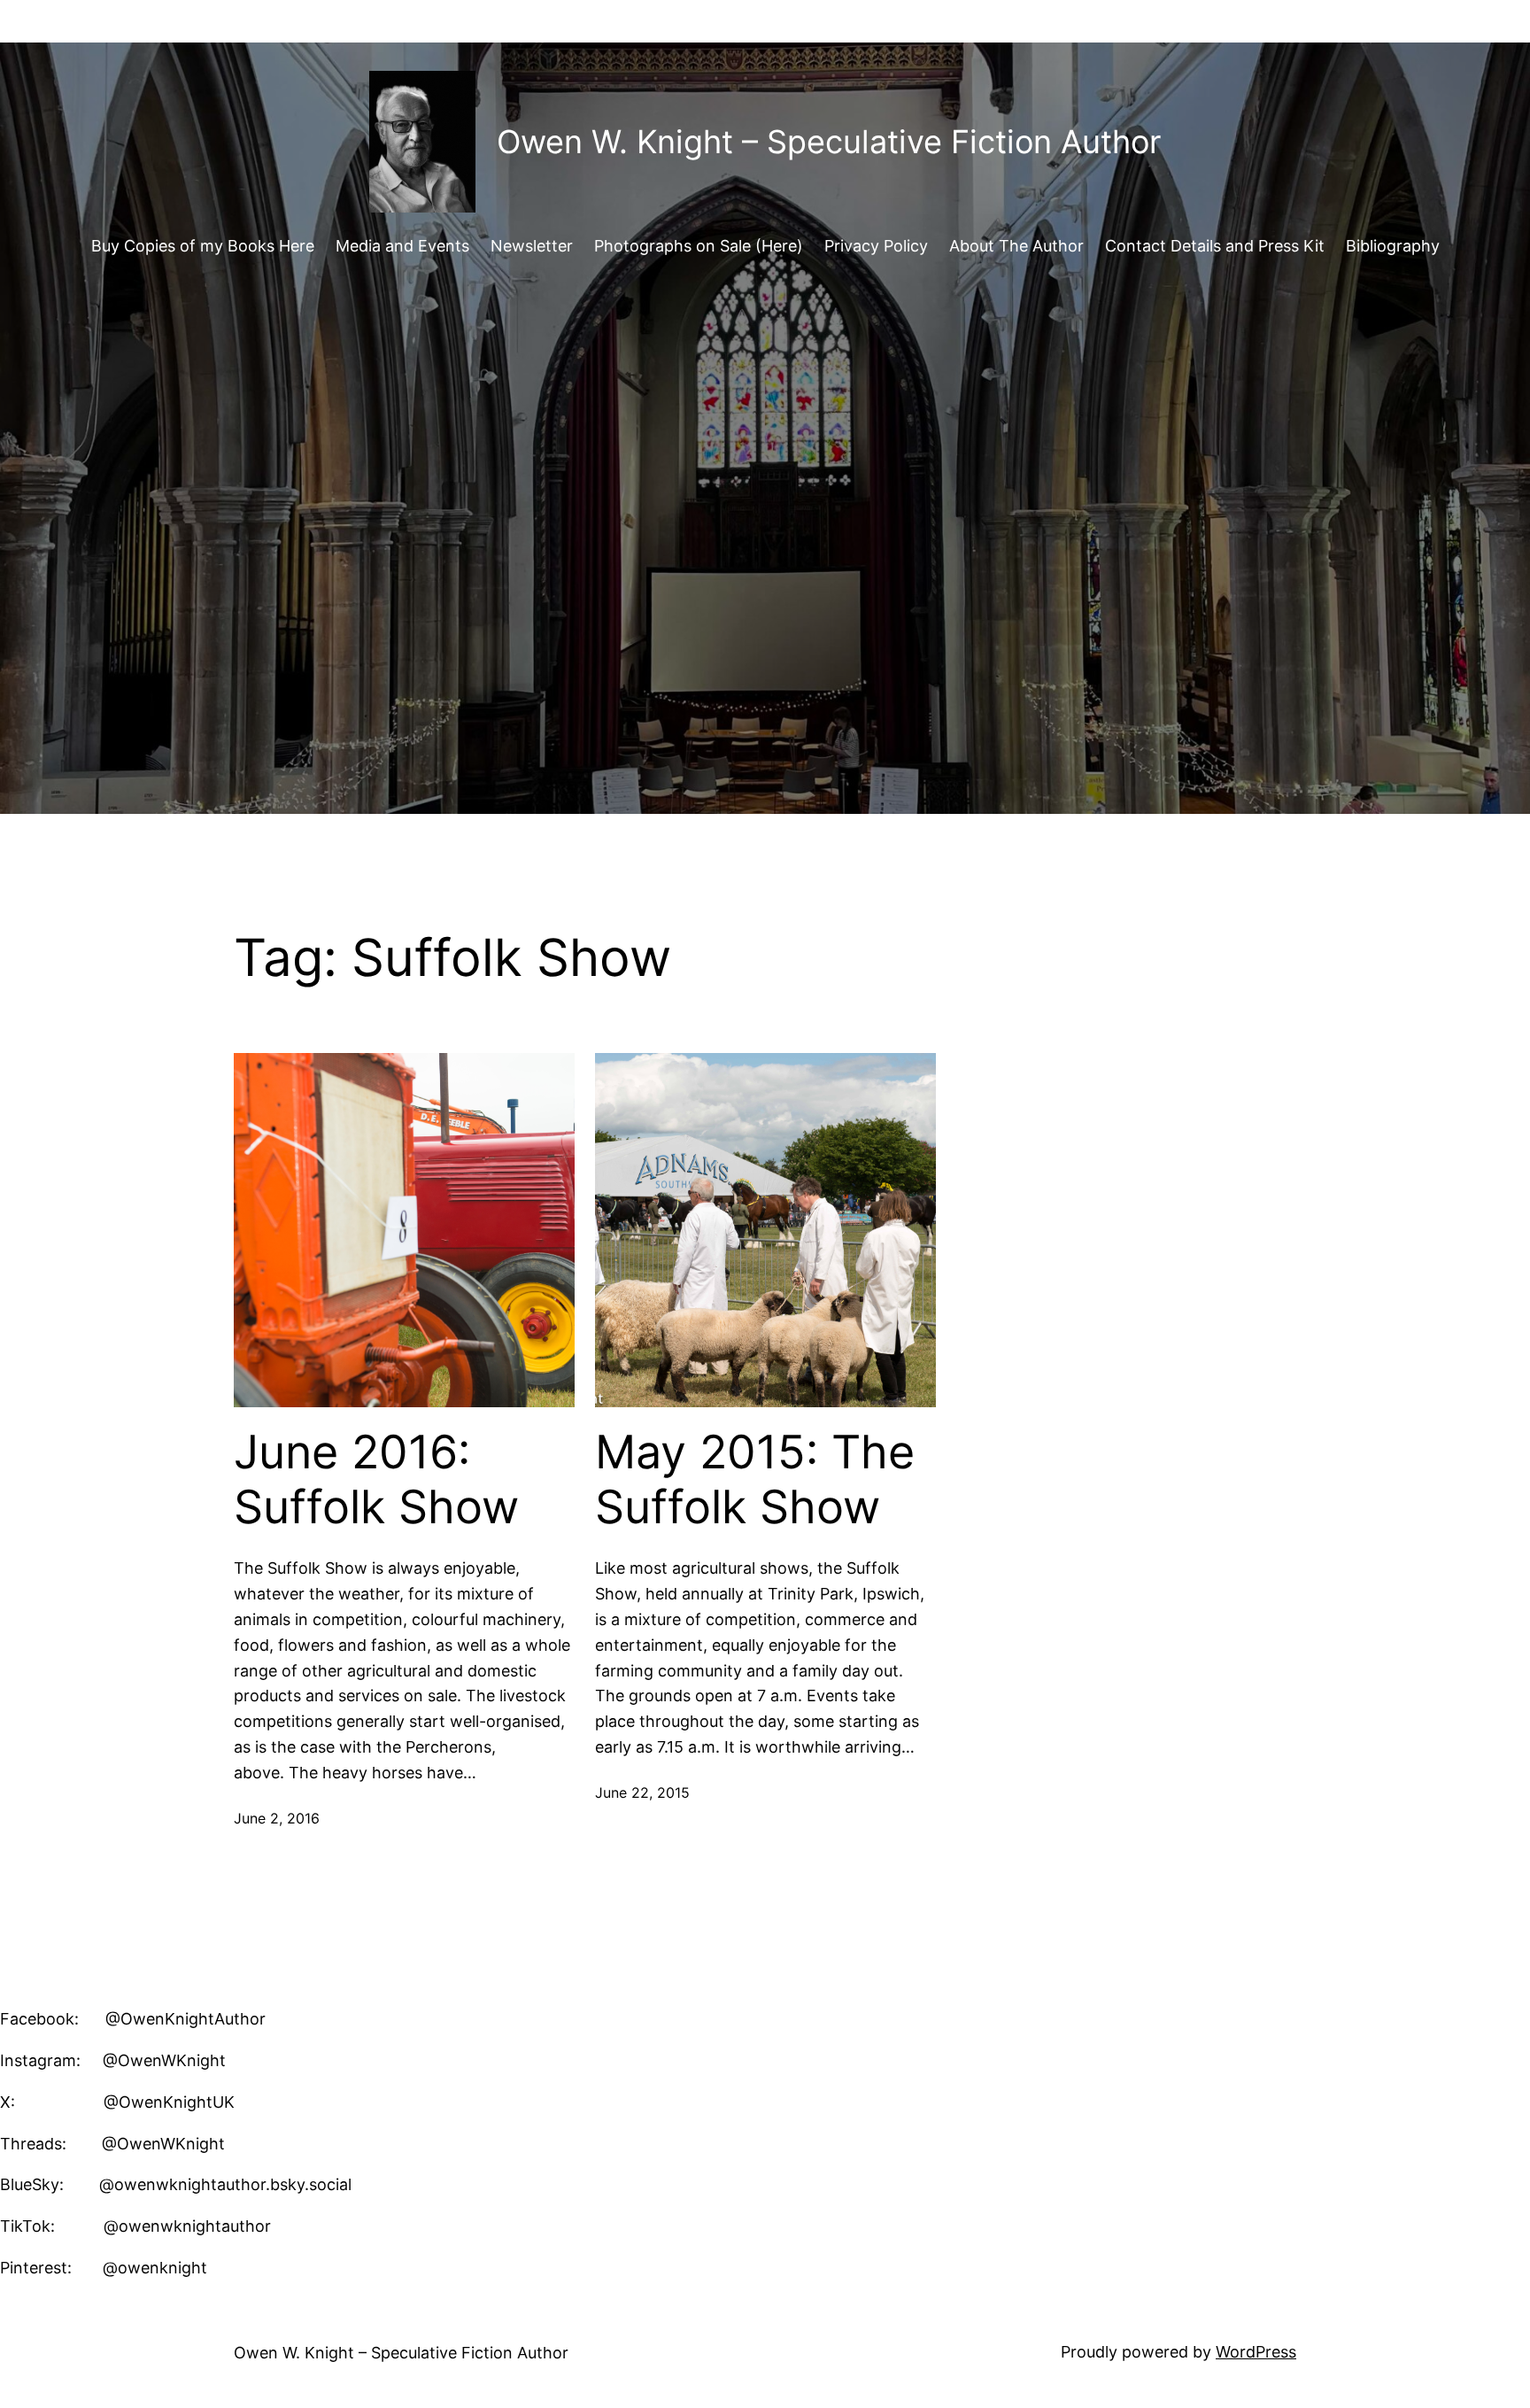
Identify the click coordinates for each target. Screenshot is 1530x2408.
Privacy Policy (876, 246)
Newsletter (532, 246)
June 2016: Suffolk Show (376, 1480)
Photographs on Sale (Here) (699, 246)
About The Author (1016, 246)
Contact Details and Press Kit (1215, 246)
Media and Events (402, 246)
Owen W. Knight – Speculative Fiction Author (829, 142)
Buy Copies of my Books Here (203, 246)
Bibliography (1393, 246)
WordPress (1256, 2352)
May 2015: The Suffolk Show (755, 1480)
